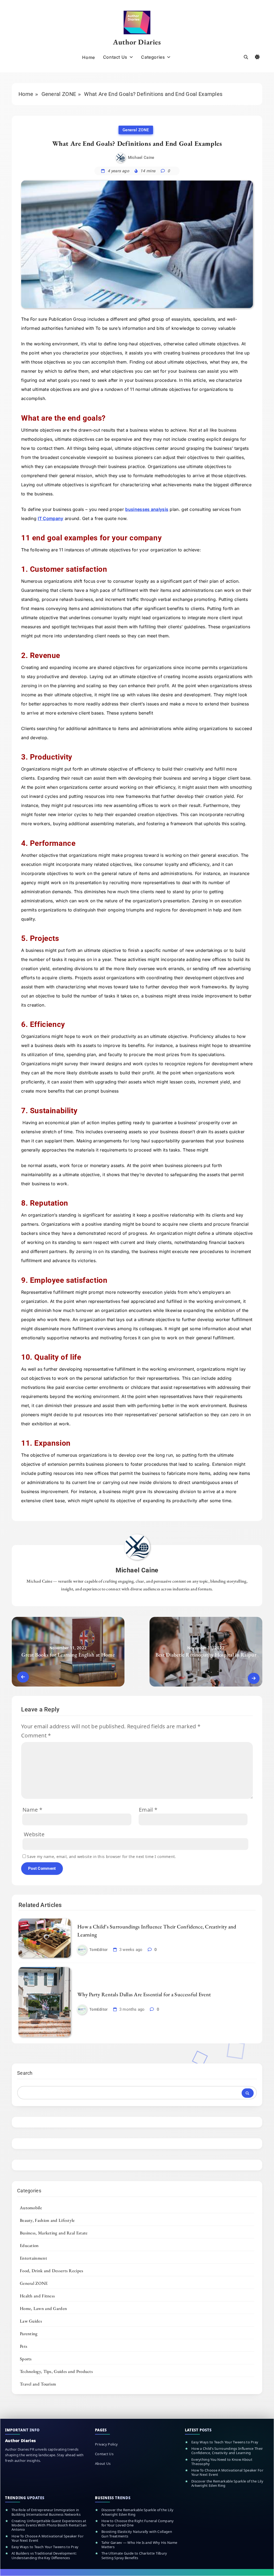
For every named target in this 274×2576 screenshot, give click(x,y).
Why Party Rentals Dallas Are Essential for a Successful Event (144, 1994)
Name (32, 1810)
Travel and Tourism (38, 2384)
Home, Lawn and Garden (43, 2308)
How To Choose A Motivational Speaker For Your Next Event (227, 2472)
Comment (36, 1735)
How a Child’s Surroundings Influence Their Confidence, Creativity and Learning (227, 2451)
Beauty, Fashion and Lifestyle (47, 2220)
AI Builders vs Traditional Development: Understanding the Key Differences (44, 2556)
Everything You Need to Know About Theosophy (222, 2462)
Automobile (31, 2208)
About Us (103, 2463)
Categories (153, 57)
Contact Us (115, 57)
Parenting (29, 2334)
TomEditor (99, 1950)
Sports (26, 2359)
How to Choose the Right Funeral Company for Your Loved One (138, 2523)
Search (25, 2073)
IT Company (50, 518)
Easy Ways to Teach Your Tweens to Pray (225, 2442)
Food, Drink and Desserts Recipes (52, 2271)
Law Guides (31, 2321)
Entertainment (33, 2258)
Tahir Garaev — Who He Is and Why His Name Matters (139, 2545)
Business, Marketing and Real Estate (54, 2233)
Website (34, 1834)
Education (29, 2245)
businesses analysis (147, 509)
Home (88, 57)
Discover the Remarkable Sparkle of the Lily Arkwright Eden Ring (227, 2483)
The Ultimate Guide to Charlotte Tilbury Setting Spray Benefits (134, 2556)
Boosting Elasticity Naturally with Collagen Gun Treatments (137, 2534)
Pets (24, 2346)
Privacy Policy (106, 2444)
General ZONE (136, 130)
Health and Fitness (37, 2296)
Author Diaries (137, 42)
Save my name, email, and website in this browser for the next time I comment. (101, 1857)
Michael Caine (141, 158)
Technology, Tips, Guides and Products (56, 2371)
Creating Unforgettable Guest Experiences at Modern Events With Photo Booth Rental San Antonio (49, 2525)
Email (148, 1810)
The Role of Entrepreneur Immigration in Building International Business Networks (46, 2512)
